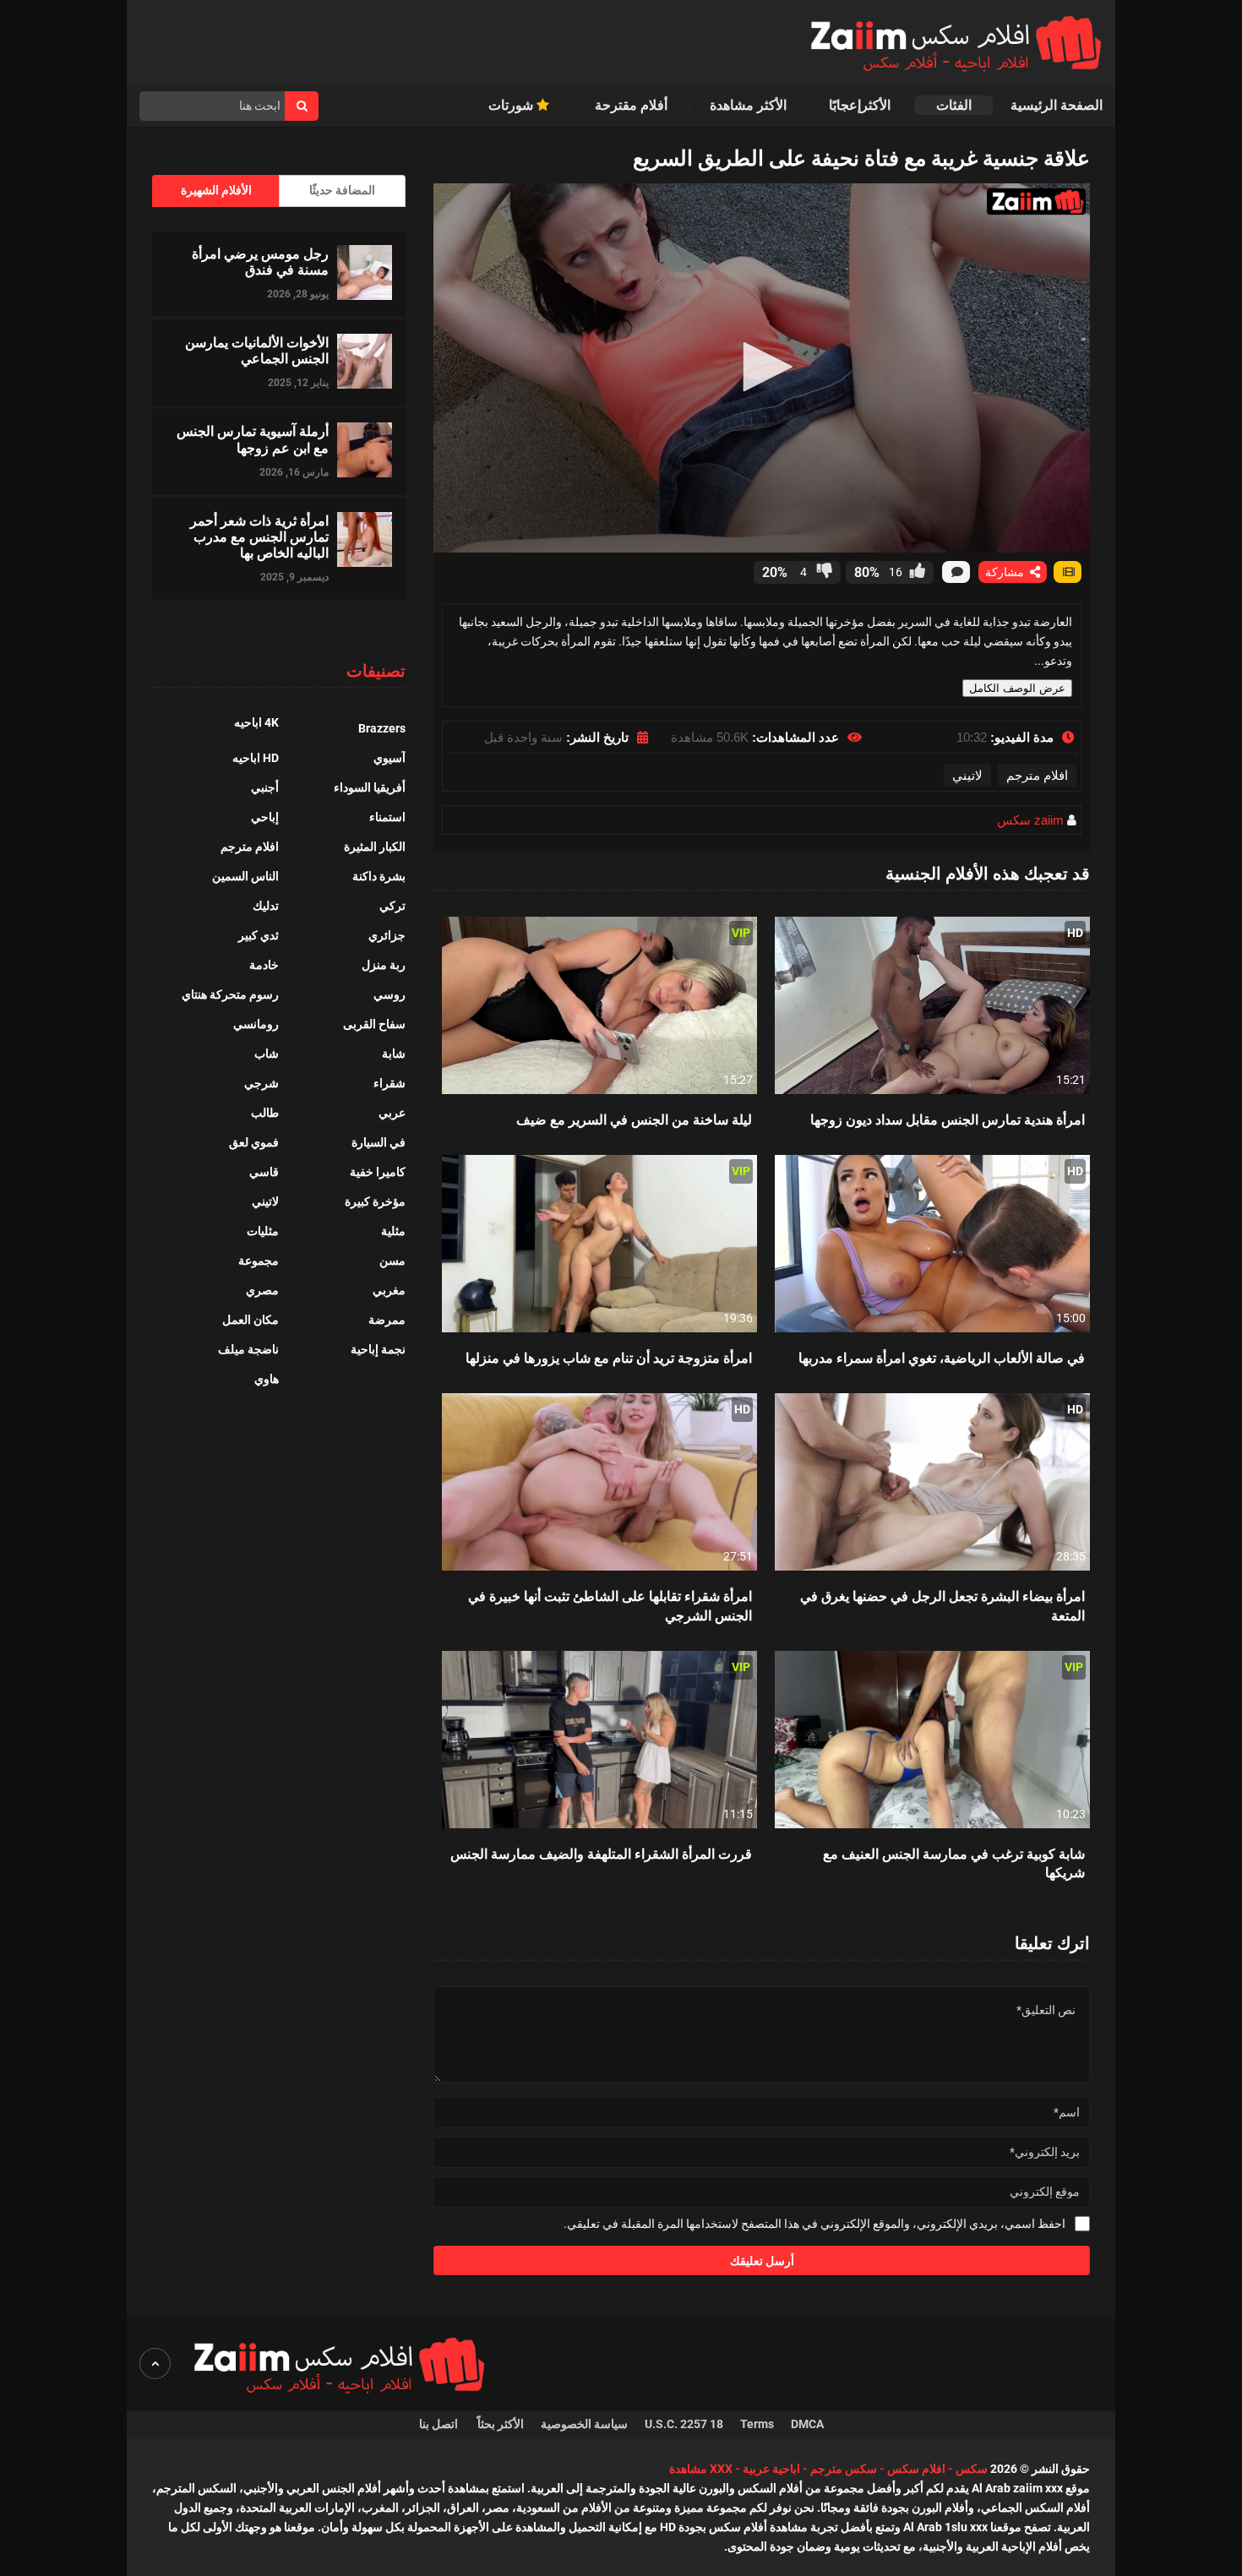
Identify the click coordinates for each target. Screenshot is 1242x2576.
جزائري (387, 935)
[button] (762, 367)
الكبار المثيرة (375, 847)
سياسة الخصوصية (584, 2424)
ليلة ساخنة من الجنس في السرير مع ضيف (634, 1119)
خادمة (264, 965)
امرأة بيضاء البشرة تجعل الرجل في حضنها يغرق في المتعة (942, 1605)
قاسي (264, 1172)
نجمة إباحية (378, 1349)
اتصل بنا (440, 2424)
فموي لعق (254, 1142)
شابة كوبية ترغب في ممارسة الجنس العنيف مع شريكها (954, 1863)
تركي (392, 906)
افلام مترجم (1037, 775)
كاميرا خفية (378, 1172)
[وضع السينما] (1068, 572)
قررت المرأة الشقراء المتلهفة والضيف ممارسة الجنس (601, 1853)
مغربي (389, 1290)
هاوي (267, 1379)
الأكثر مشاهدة (748, 105)
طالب (265, 1113)
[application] (762, 368)
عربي (392, 1113)
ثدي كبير (259, 935)
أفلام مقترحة (631, 105)
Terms (757, 2424)
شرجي (261, 1083)
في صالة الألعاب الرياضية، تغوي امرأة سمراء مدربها (942, 1357)
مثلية (393, 1231)
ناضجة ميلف (248, 1349)
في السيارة (379, 1142)
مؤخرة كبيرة (375, 1201)
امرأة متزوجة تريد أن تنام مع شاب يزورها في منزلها (609, 1357)
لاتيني (967, 775)
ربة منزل (384, 965)
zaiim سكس (1030, 820)
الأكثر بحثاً (501, 2424)
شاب (267, 1054)
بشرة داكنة (379, 876)
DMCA (807, 2424)
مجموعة (259, 1261)
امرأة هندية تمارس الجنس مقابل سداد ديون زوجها (948, 1119)
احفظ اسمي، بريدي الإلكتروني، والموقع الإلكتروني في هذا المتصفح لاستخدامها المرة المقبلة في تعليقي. (814, 2224)
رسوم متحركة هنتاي (230, 994)
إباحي (265, 817)
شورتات (512, 105)
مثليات (263, 1231)
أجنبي (265, 787)
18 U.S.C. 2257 (684, 2424)
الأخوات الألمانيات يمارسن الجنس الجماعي (257, 350)
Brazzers (382, 728)
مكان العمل (251, 1320)
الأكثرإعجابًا (861, 105)
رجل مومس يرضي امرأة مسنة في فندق (260, 261)
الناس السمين (245, 876)
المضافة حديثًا (342, 190)
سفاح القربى (374, 1024)
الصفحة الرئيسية (1057, 105)
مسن (392, 1261)
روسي (389, 994)
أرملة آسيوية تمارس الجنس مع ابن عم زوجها (253, 438)
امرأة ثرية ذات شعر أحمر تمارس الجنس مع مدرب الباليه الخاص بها (259, 536)
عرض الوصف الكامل (1017, 688)
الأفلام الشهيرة (216, 190)
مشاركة (1006, 572)
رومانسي (256, 1024)
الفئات (954, 105)
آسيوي (389, 758)
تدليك (266, 906)
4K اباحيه (256, 722)
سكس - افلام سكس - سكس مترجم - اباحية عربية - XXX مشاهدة (828, 2469)
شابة (394, 1054)
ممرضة (387, 1320)
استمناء (387, 817)
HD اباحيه (256, 758)
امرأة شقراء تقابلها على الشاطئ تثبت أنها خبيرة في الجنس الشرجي (610, 1605)
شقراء (389, 1083)
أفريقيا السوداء (370, 787)
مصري (262, 1290)
